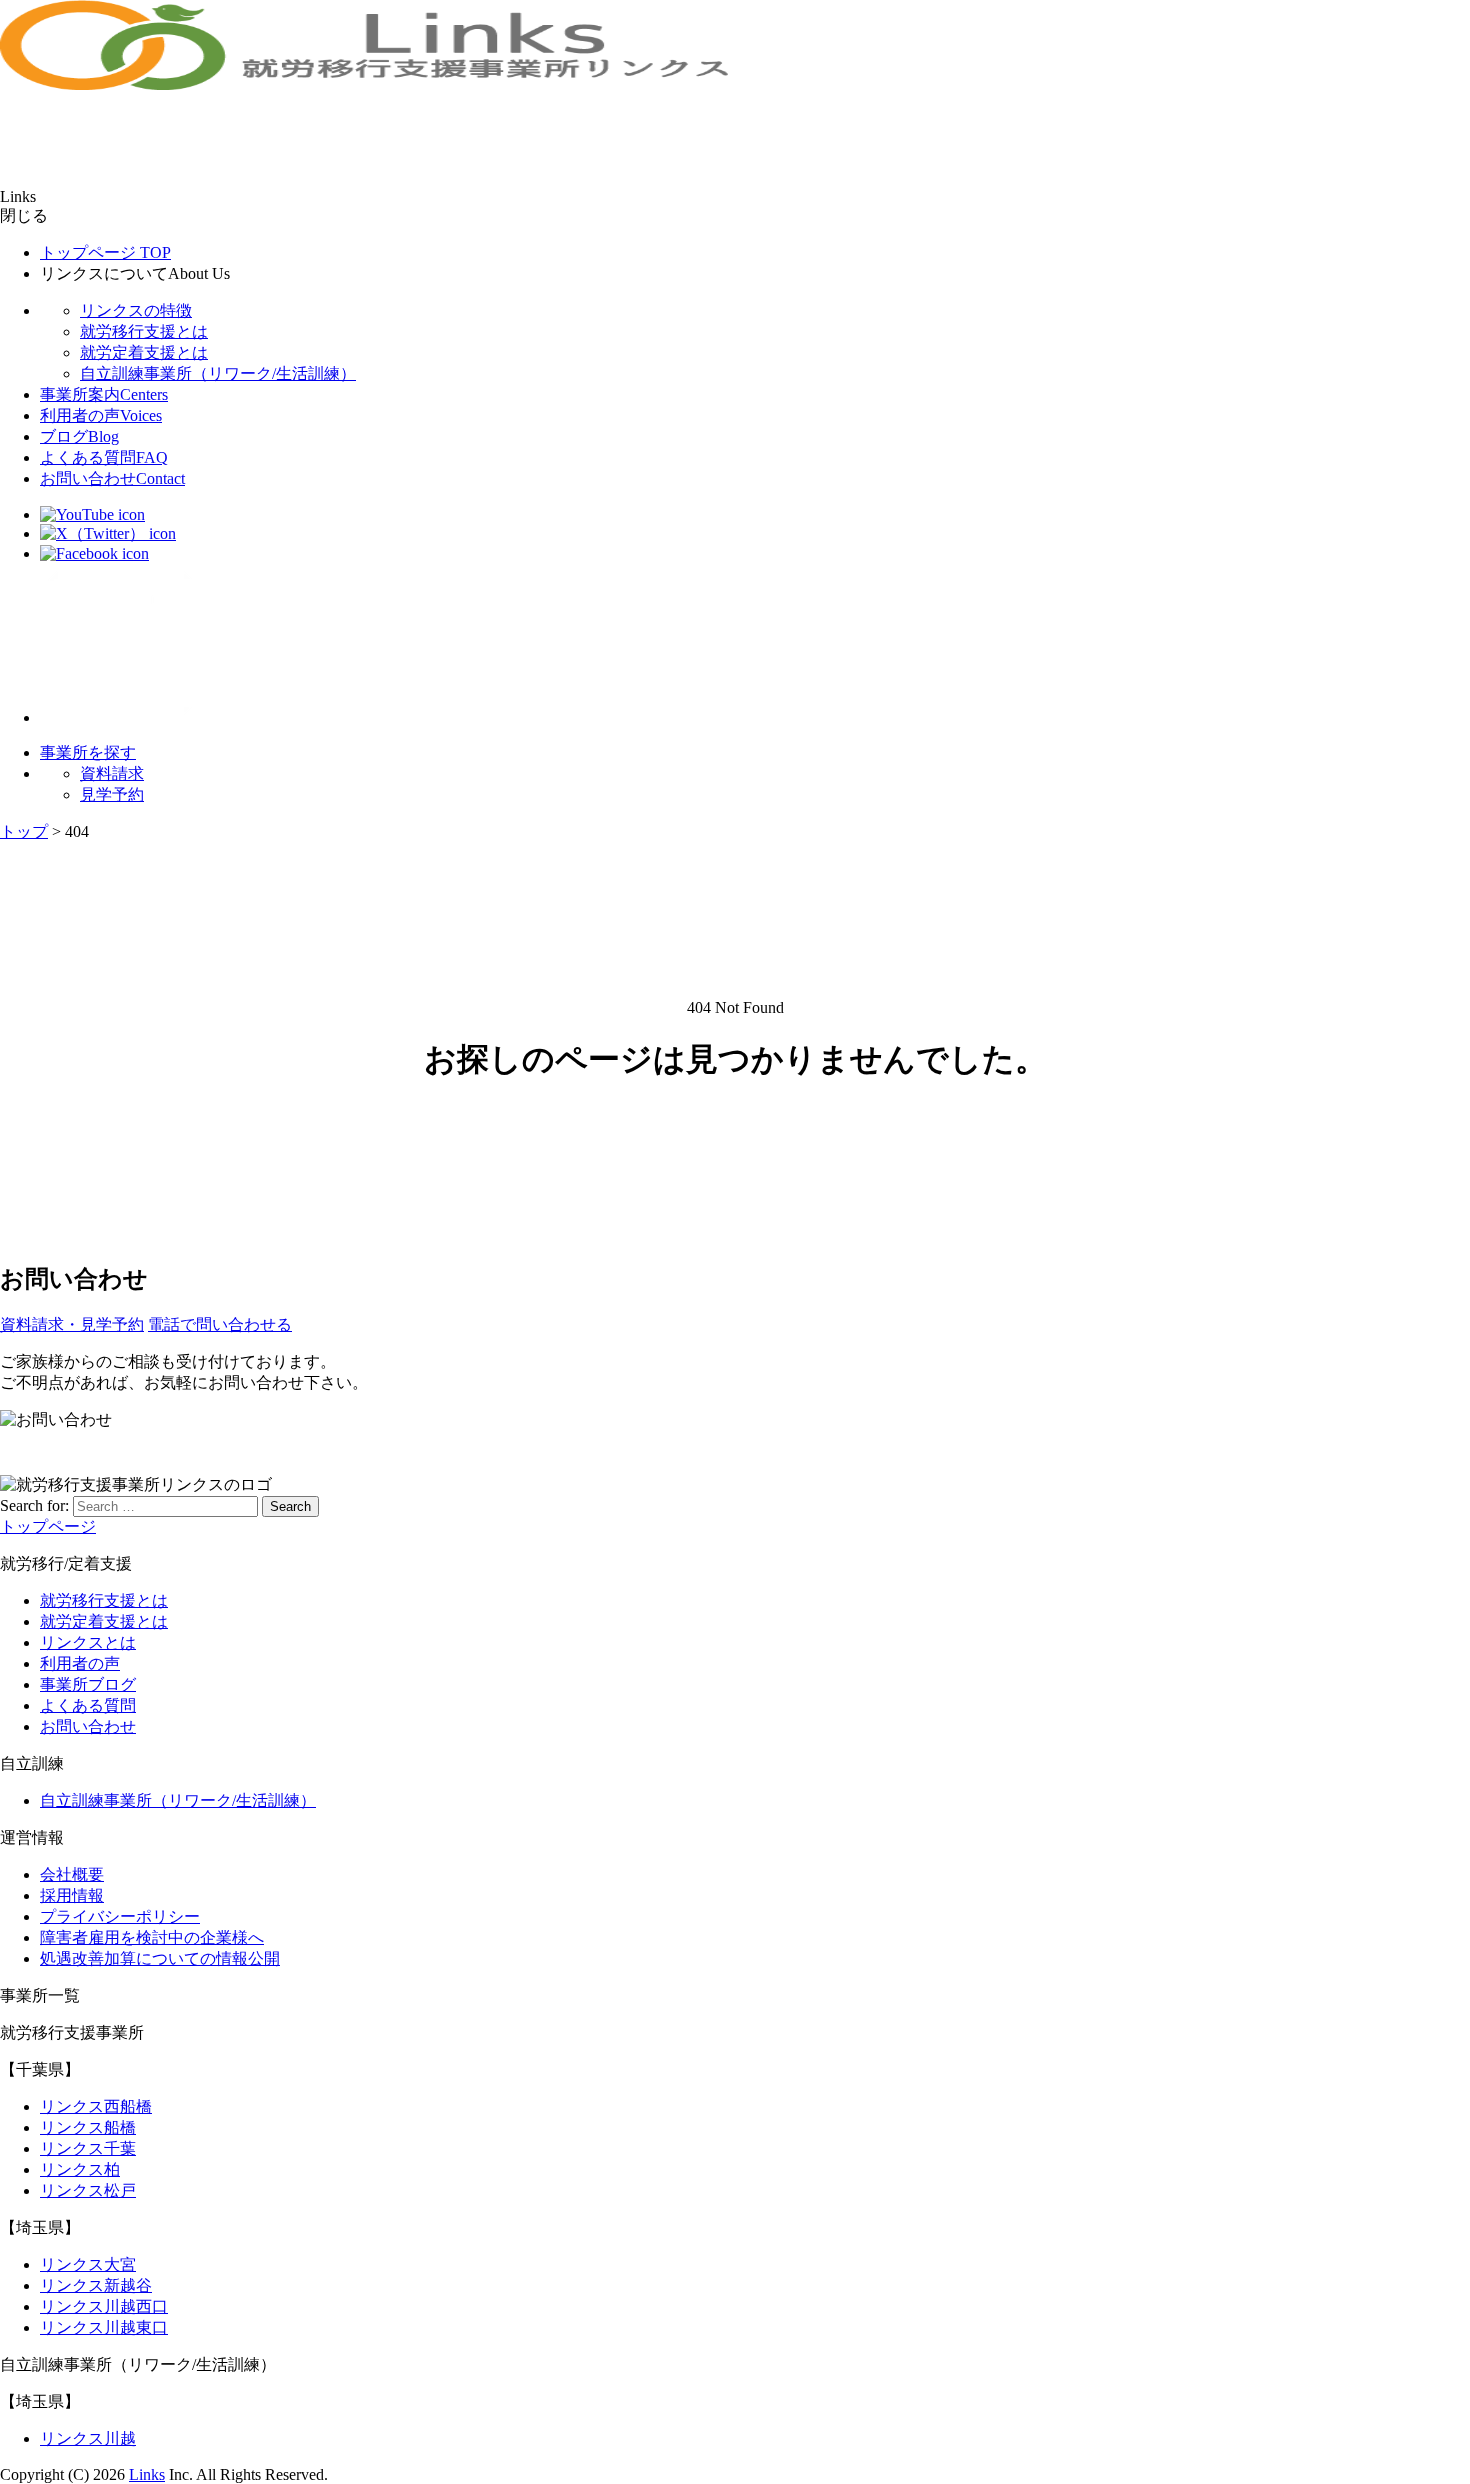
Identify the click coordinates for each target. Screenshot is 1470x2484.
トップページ (105, 252)
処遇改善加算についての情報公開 (160, 1958)
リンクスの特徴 (136, 310)
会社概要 (72, 1874)
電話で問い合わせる (220, 1324)
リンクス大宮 (88, 2264)
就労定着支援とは (144, 352)
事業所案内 (104, 394)
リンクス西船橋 (96, 2106)
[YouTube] (92, 514)
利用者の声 (101, 415)
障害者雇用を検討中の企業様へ (152, 1937)
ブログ (79, 436)
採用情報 (72, 1895)
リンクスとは (88, 1642)
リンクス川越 (88, 2438)
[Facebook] (94, 553)
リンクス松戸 (88, 2190)
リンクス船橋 (88, 2127)
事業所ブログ (88, 1684)
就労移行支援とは (144, 331)
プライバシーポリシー (120, 1916)
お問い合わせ (112, 478)
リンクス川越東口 (104, 2327)
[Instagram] (120, 717)
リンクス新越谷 (96, 2285)
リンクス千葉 (88, 2148)
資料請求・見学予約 (72, 1324)
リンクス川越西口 (104, 2306)
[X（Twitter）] (108, 533)
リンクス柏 (80, 2169)
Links (147, 2474)
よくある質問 (104, 457)
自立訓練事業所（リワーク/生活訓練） (218, 373)
